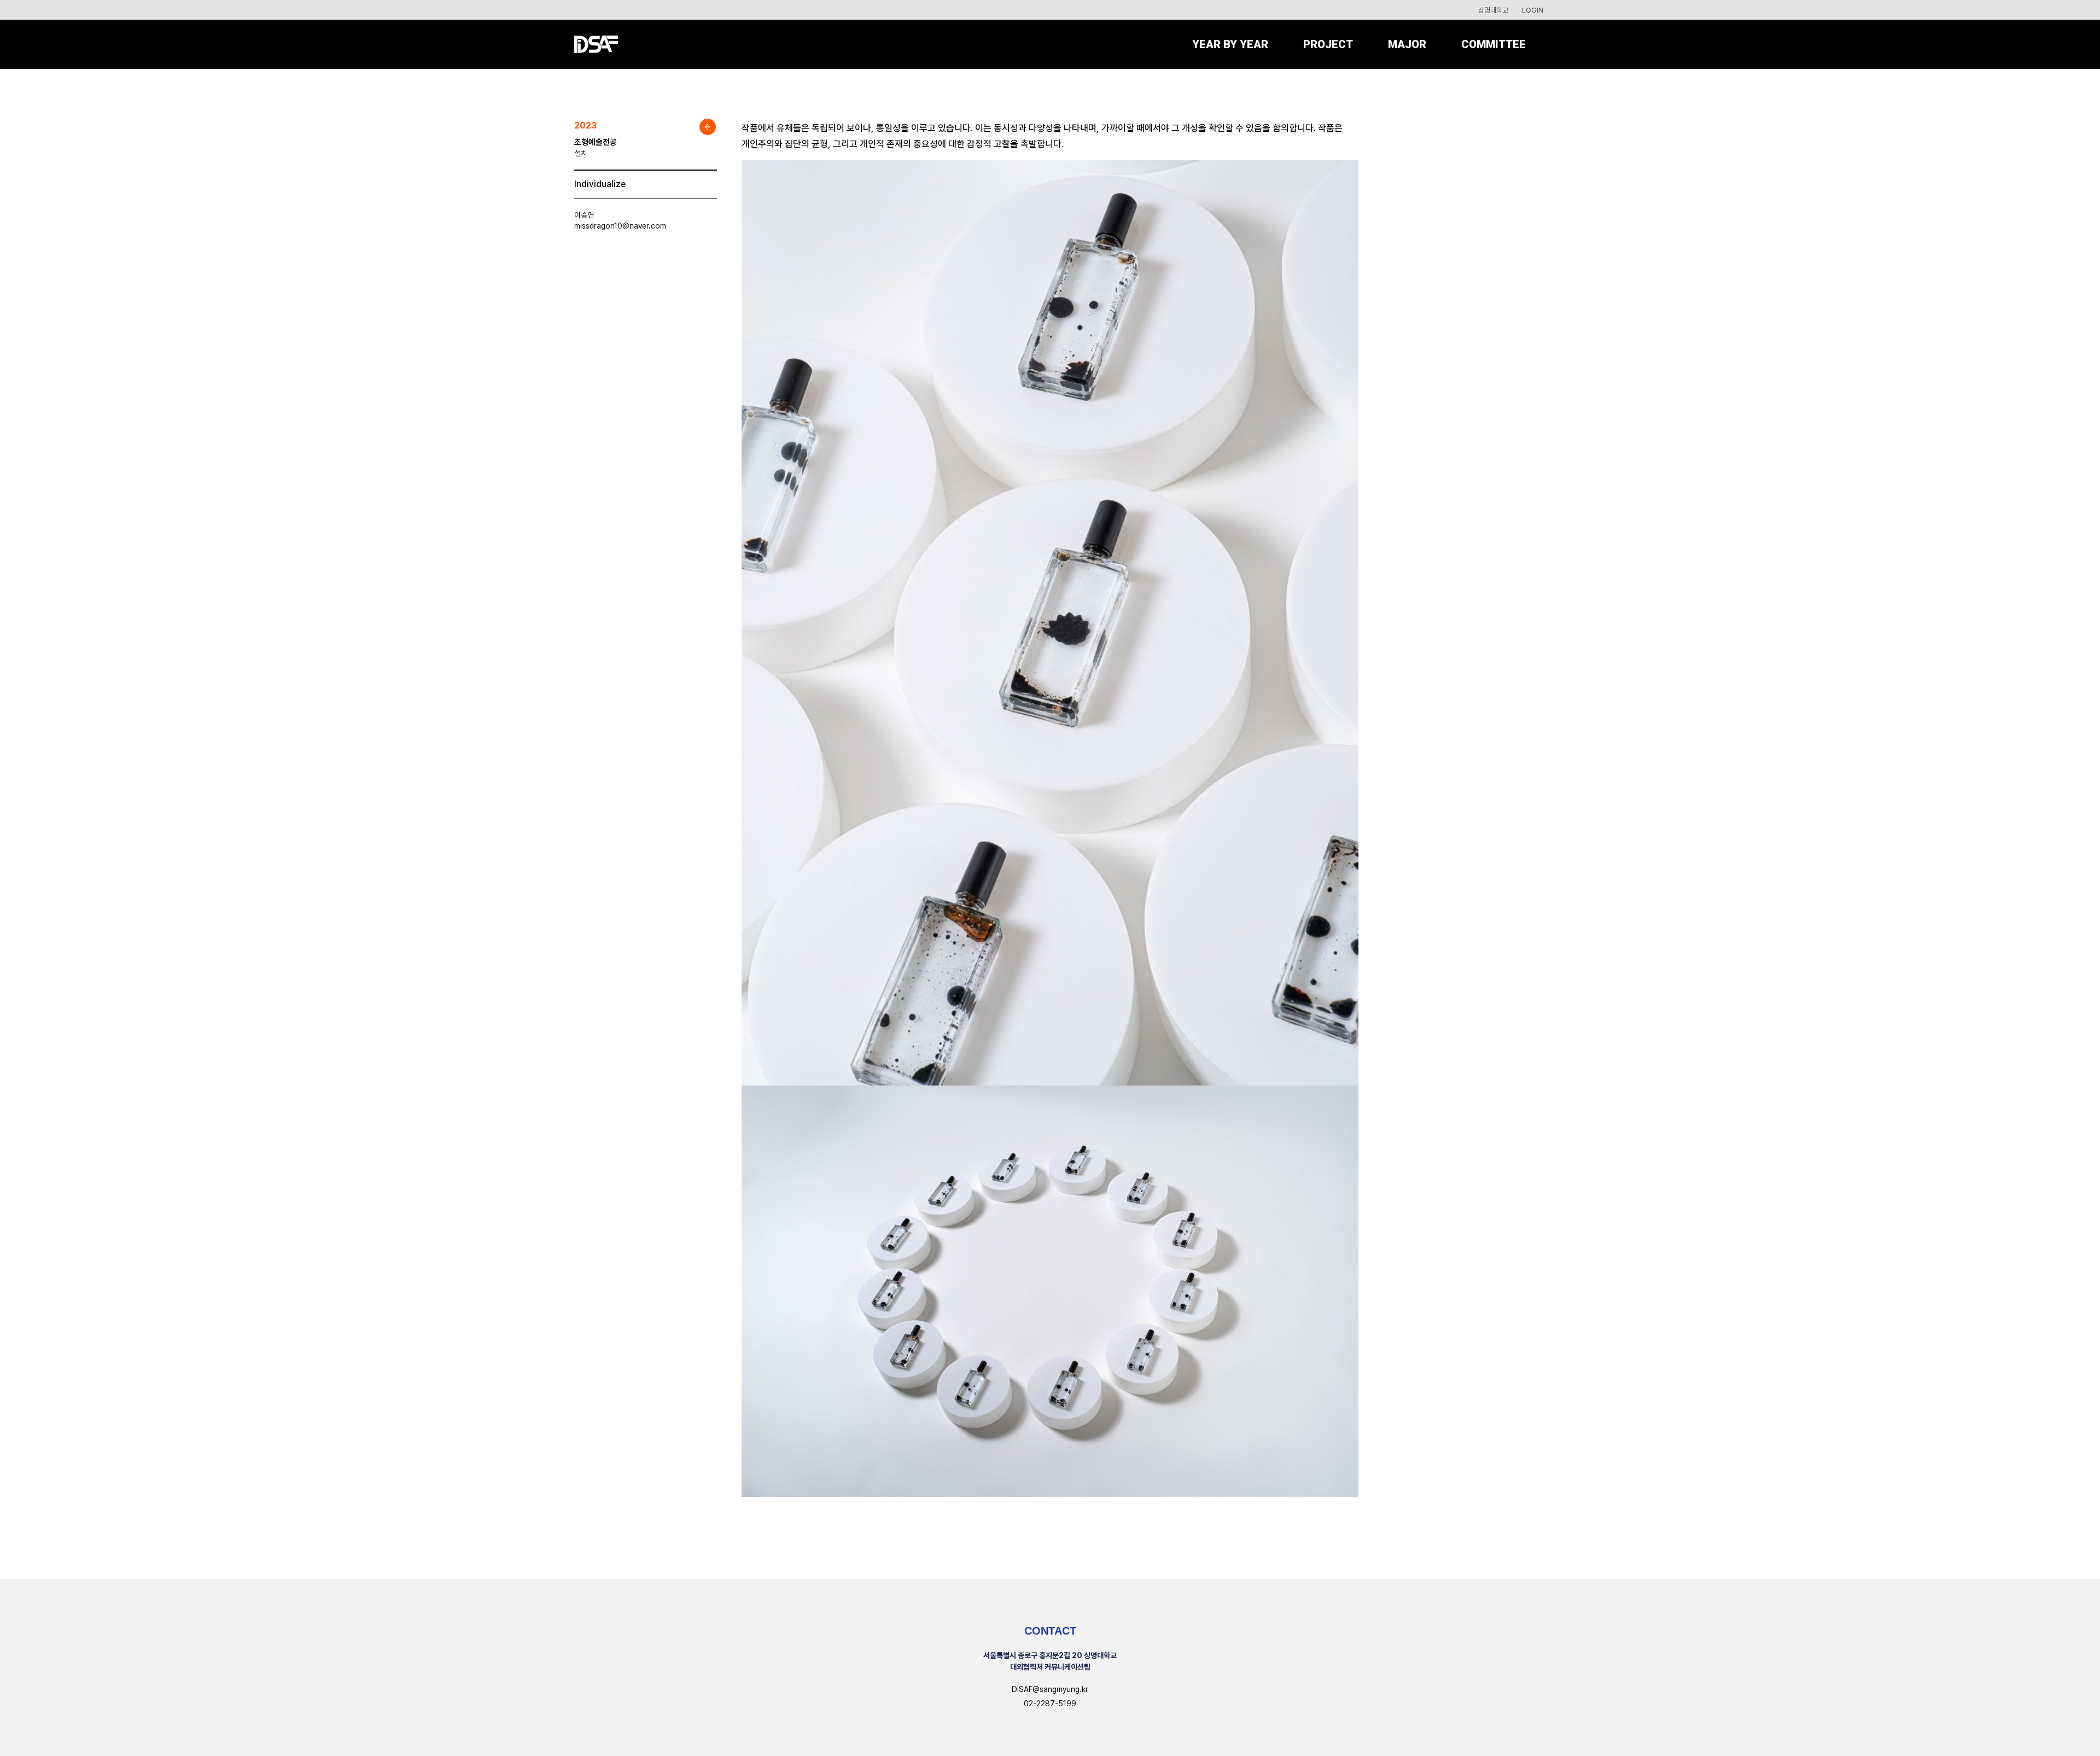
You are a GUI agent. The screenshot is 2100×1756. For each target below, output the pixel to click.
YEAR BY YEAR (1230, 44)
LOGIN (1533, 10)
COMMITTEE (1494, 44)
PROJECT (1328, 44)
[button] (1407, 44)
